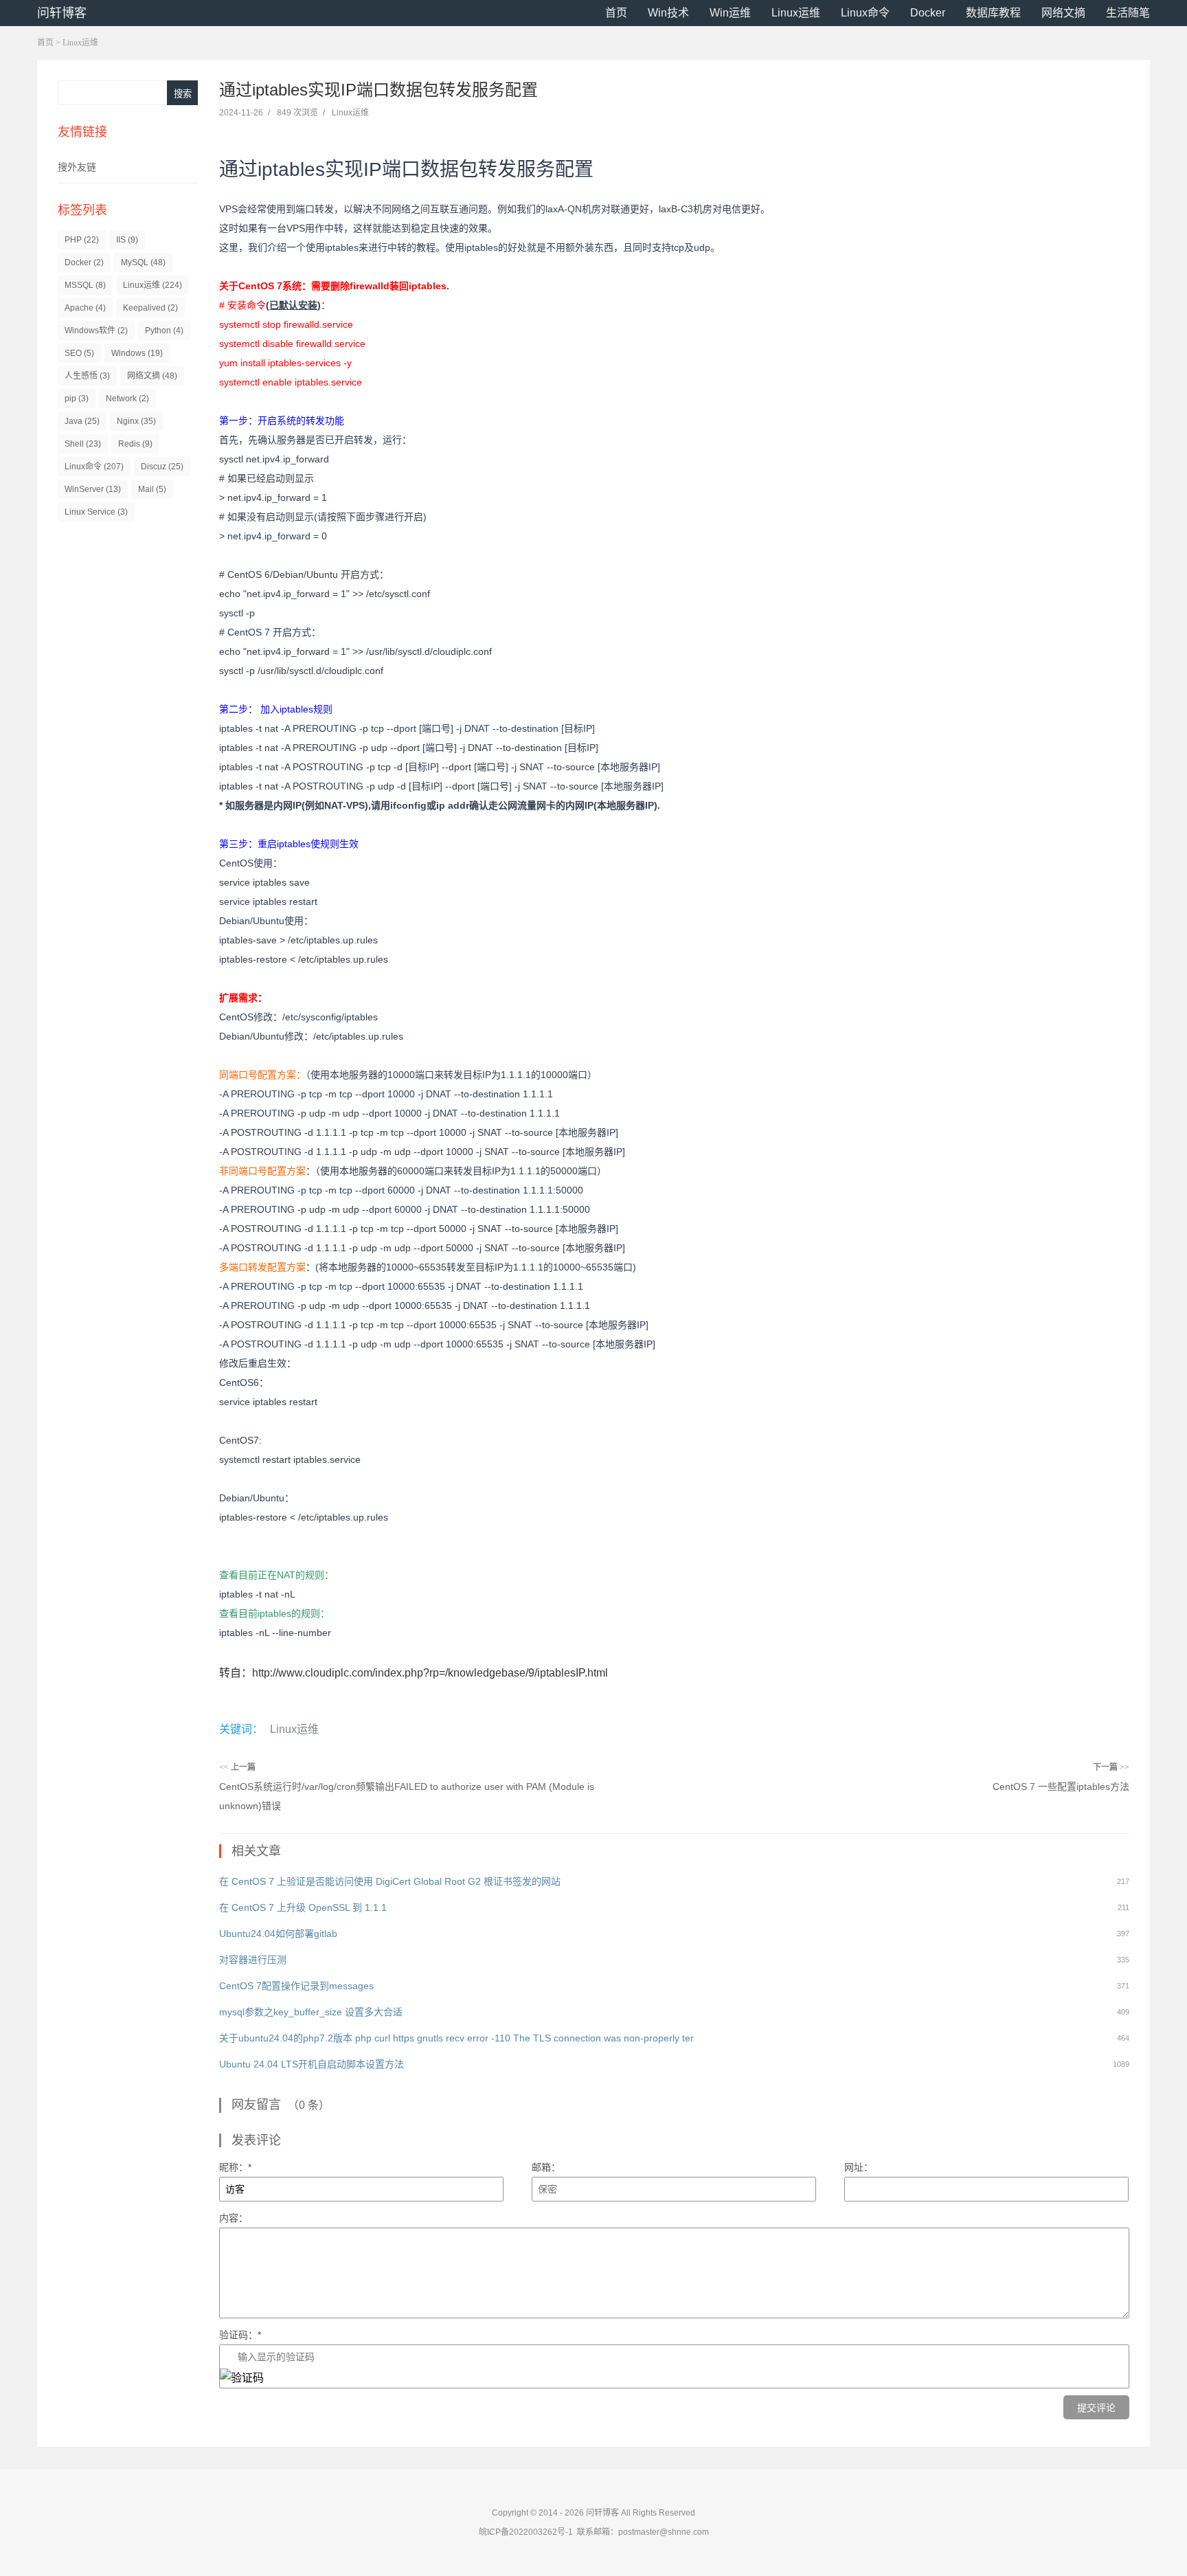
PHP (82, 240)
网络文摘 (1063, 13)
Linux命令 (865, 13)
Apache (85, 308)
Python (164, 331)
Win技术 (668, 13)
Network (127, 399)
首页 (616, 13)
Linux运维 (796, 13)
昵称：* (235, 2167)
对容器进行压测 (253, 1960)
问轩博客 (62, 13)
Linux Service (96, 512)
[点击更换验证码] (242, 2378)
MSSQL (85, 285)
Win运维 (730, 13)
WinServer (93, 489)
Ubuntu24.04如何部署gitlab (278, 1934)
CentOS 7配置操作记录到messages (296, 1986)
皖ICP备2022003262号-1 (526, 2532)
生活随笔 (1128, 13)
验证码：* (240, 2335)
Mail (152, 489)
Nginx (136, 421)
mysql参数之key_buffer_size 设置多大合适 (311, 2012)
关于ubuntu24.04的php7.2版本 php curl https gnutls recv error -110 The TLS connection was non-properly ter (456, 2038)
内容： (234, 2218)
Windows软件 (96, 331)
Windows (137, 353)
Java (82, 421)
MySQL (143, 262)
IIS (127, 240)
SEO (79, 353)
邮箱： (546, 2167)
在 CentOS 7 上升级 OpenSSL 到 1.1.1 (303, 1907)
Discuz (162, 467)
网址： (859, 2167)
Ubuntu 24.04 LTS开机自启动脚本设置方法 (312, 2064)
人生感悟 (87, 376)
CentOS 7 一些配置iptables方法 (1061, 1787)
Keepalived (150, 308)
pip (77, 399)
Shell (83, 444)
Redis (135, 444)
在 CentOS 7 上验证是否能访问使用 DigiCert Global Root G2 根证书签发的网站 (390, 1881)
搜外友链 (77, 167)
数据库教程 (993, 13)
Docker (928, 13)
